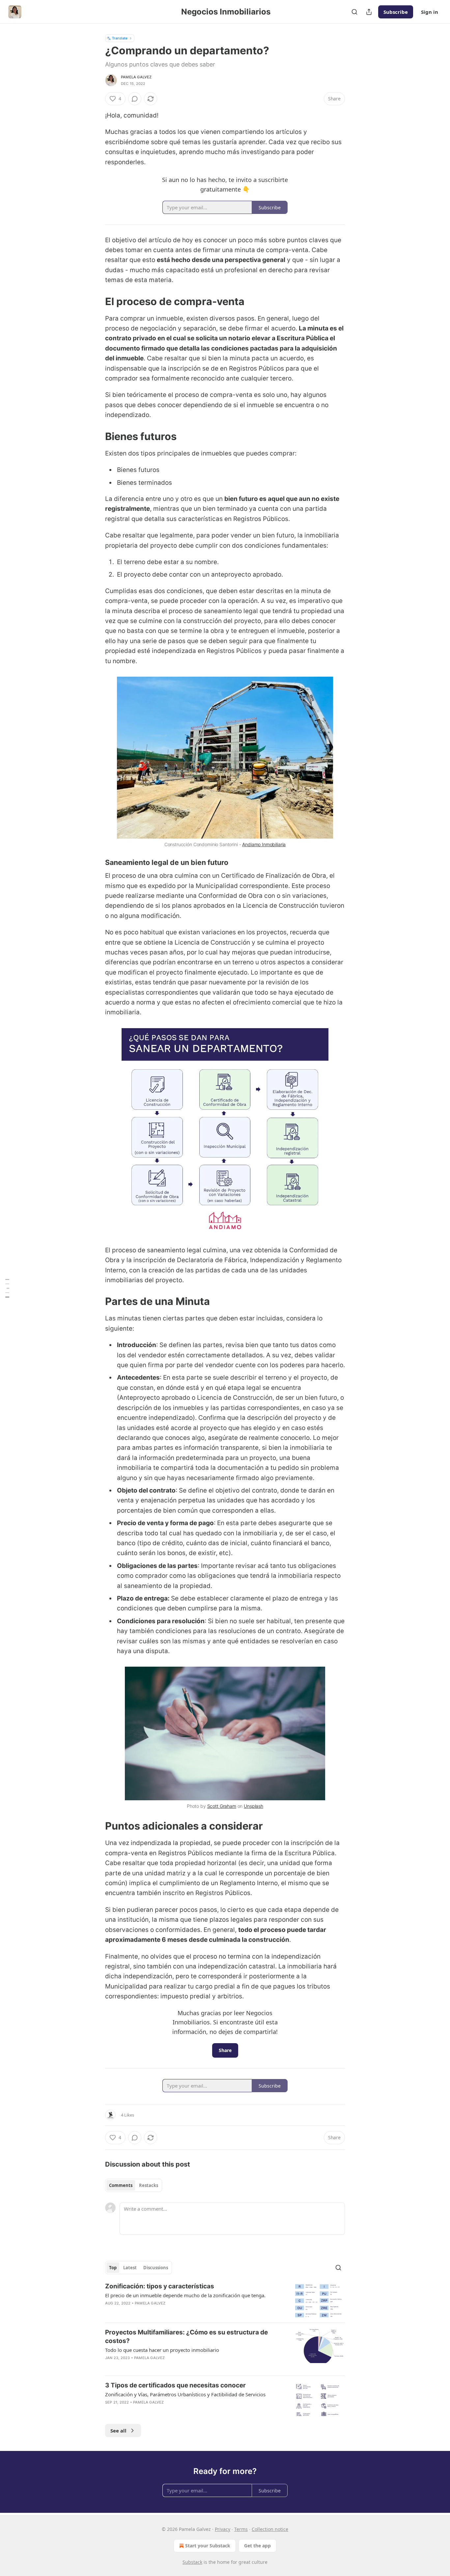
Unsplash (253, 1806)
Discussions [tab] (156, 2268)
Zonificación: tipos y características (160, 2286)
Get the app (257, 2546)
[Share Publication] (369, 12)
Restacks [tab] (149, 2185)
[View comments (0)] (135, 99)
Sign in (430, 12)
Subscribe (396, 12)
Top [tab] (113, 2268)
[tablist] (134, 2185)
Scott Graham (222, 1806)
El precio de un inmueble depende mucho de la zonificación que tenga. (185, 2295)
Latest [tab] (130, 2268)
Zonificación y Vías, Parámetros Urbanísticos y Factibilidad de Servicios (185, 2394)
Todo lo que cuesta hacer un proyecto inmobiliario (162, 2350)
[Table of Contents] (7, 1288)
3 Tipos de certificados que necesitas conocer (175, 2385)
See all (118, 2431)
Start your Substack (208, 2546)
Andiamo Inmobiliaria (264, 844)
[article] (225, 2300)
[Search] (354, 12)
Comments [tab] (121, 2185)
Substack (192, 2562)
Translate (120, 38)
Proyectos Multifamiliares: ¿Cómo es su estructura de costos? (186, 2337)
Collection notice (270, 2529)
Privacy (223, 2529)
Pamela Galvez (136, 77)
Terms (241, 2529)
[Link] (96, 301)
